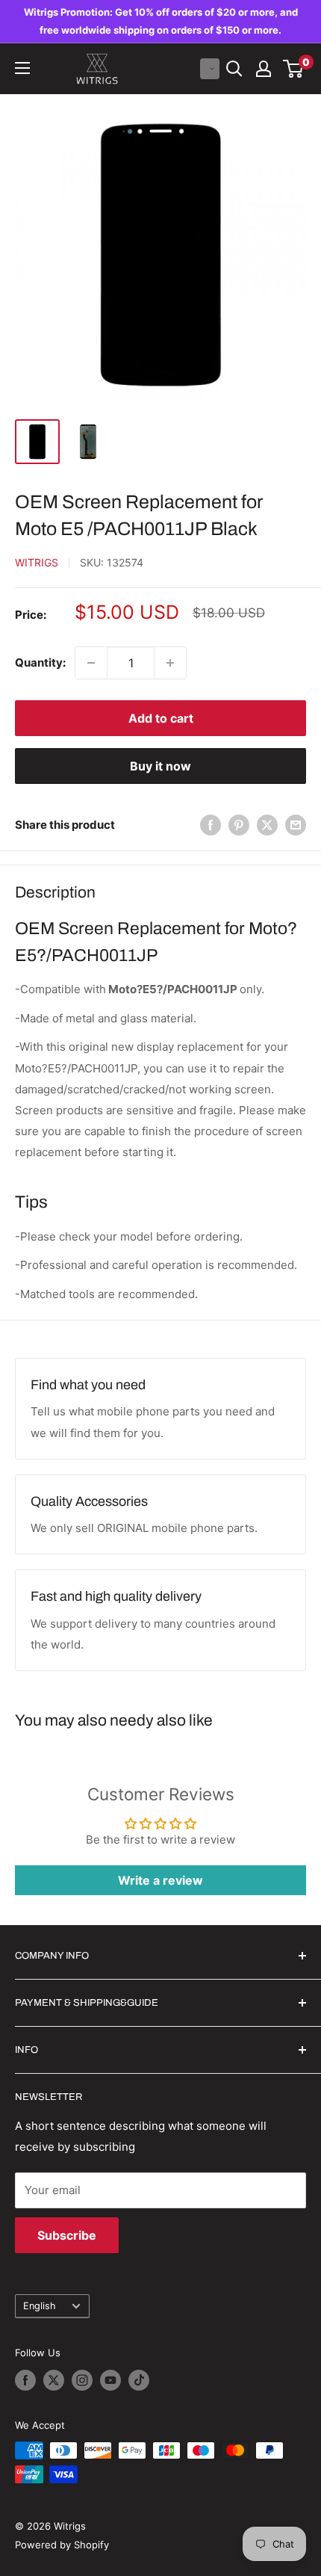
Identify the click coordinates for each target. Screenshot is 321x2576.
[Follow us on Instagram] (82, 2380)
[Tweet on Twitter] (267, 825)
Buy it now (160, 766)
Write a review (160, 1880)
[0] (294, 69)
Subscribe (67, 2235)
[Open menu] (22, 68)
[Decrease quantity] (91, 663)
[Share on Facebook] (211, 825)
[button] (210, 69)
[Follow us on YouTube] (110, 2380)
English (40, 2306)
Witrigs (37, 562)
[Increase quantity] (170, 663)
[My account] (264, 69)
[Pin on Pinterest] (239, 825)
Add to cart (161, 718)
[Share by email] (296, 825)
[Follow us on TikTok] (139, 2380)
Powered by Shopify (62, 2545)
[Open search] (234, 69)
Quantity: (40, 662)
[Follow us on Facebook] (25, 2380)
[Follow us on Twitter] (54, 2380)
